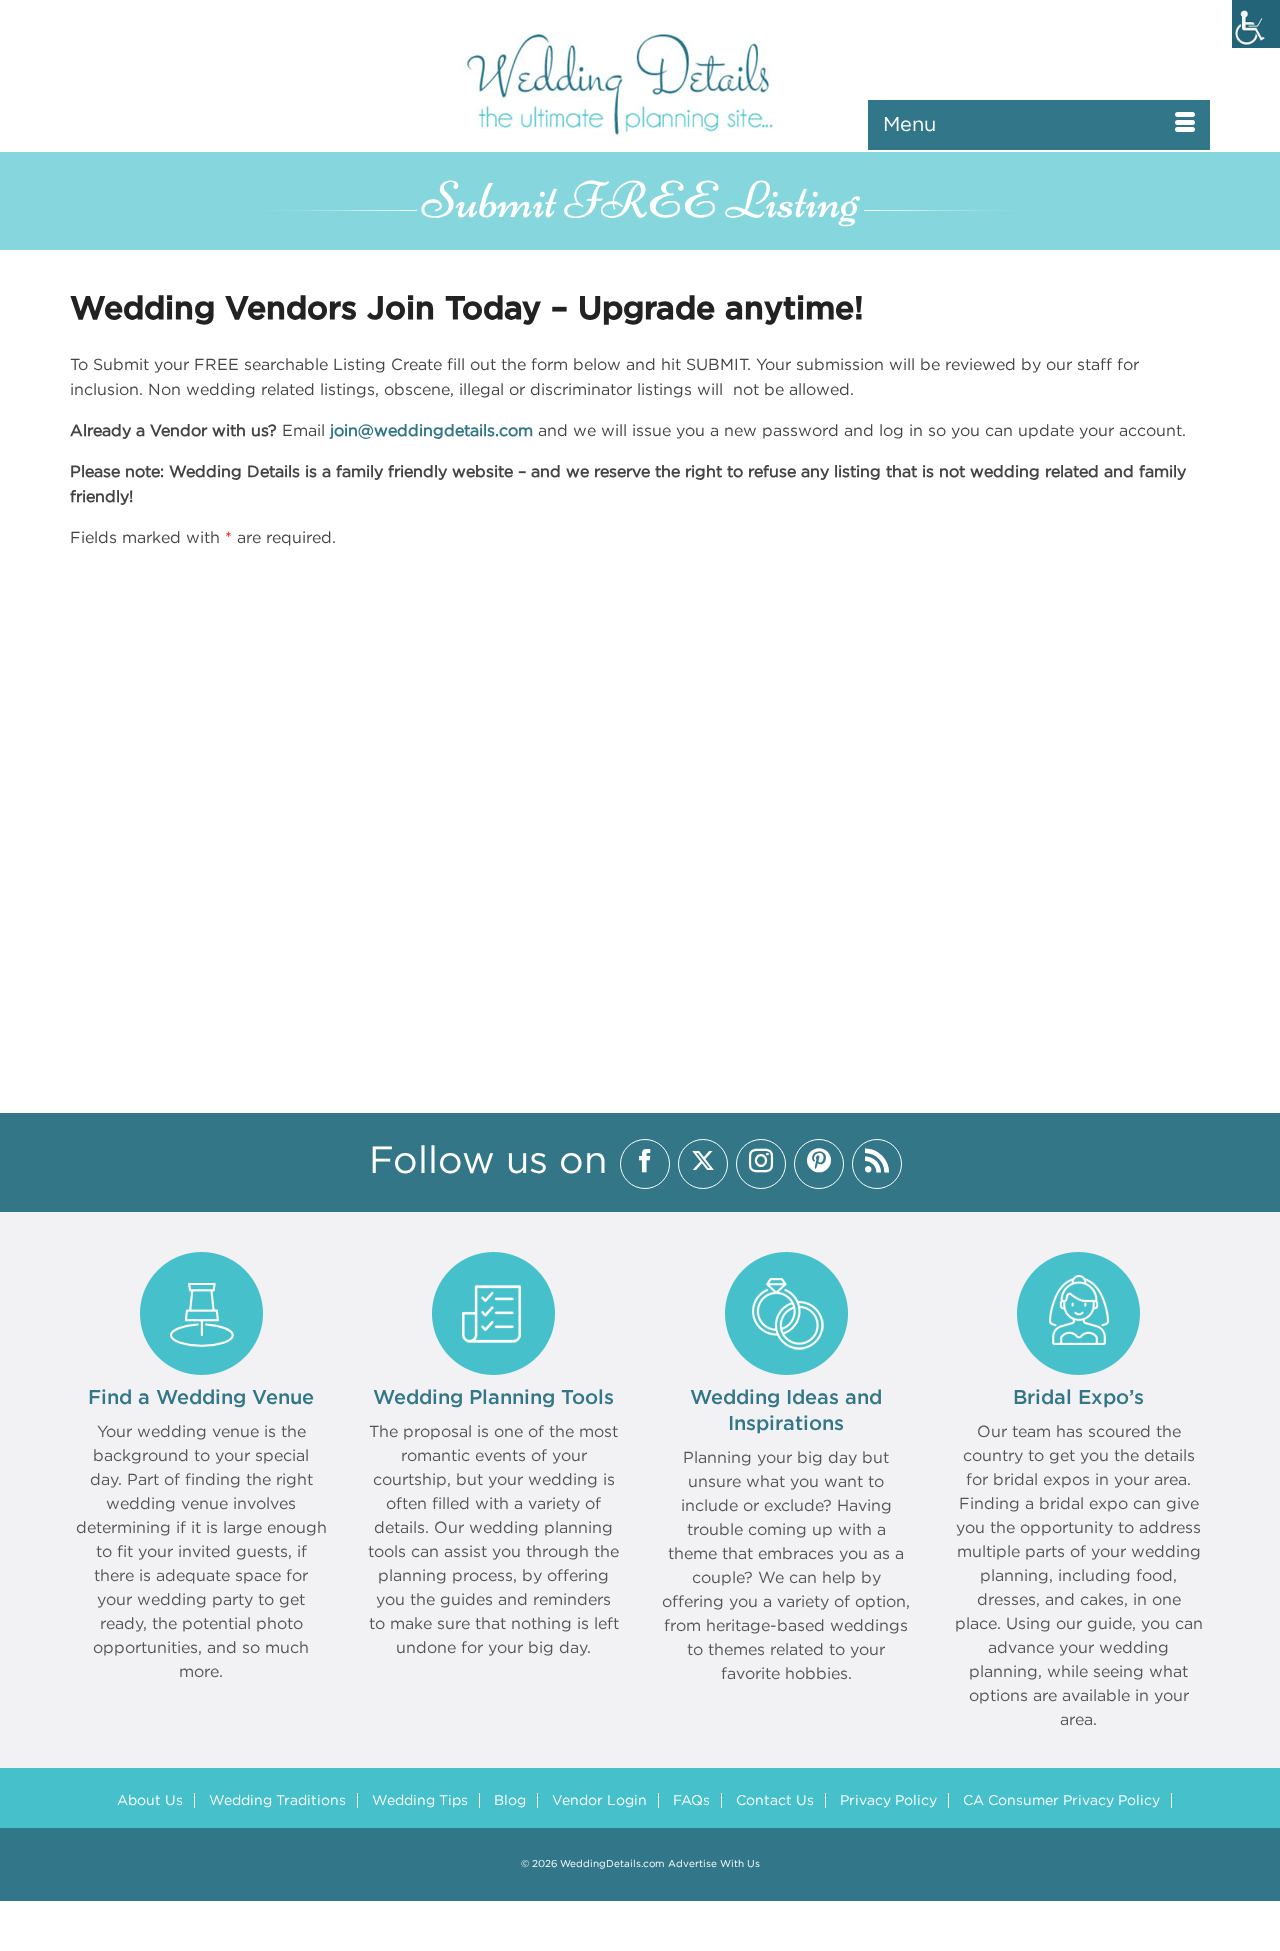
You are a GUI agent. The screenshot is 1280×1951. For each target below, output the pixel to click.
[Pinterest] (819, 1164)
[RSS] (877, 1164)
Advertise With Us (714, 1864)
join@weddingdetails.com (431, 431)
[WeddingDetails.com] (640, 82)
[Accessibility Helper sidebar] (1256, 24)
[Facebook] (645, 1164)
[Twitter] (703, 1164)
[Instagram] (761, 1164)
